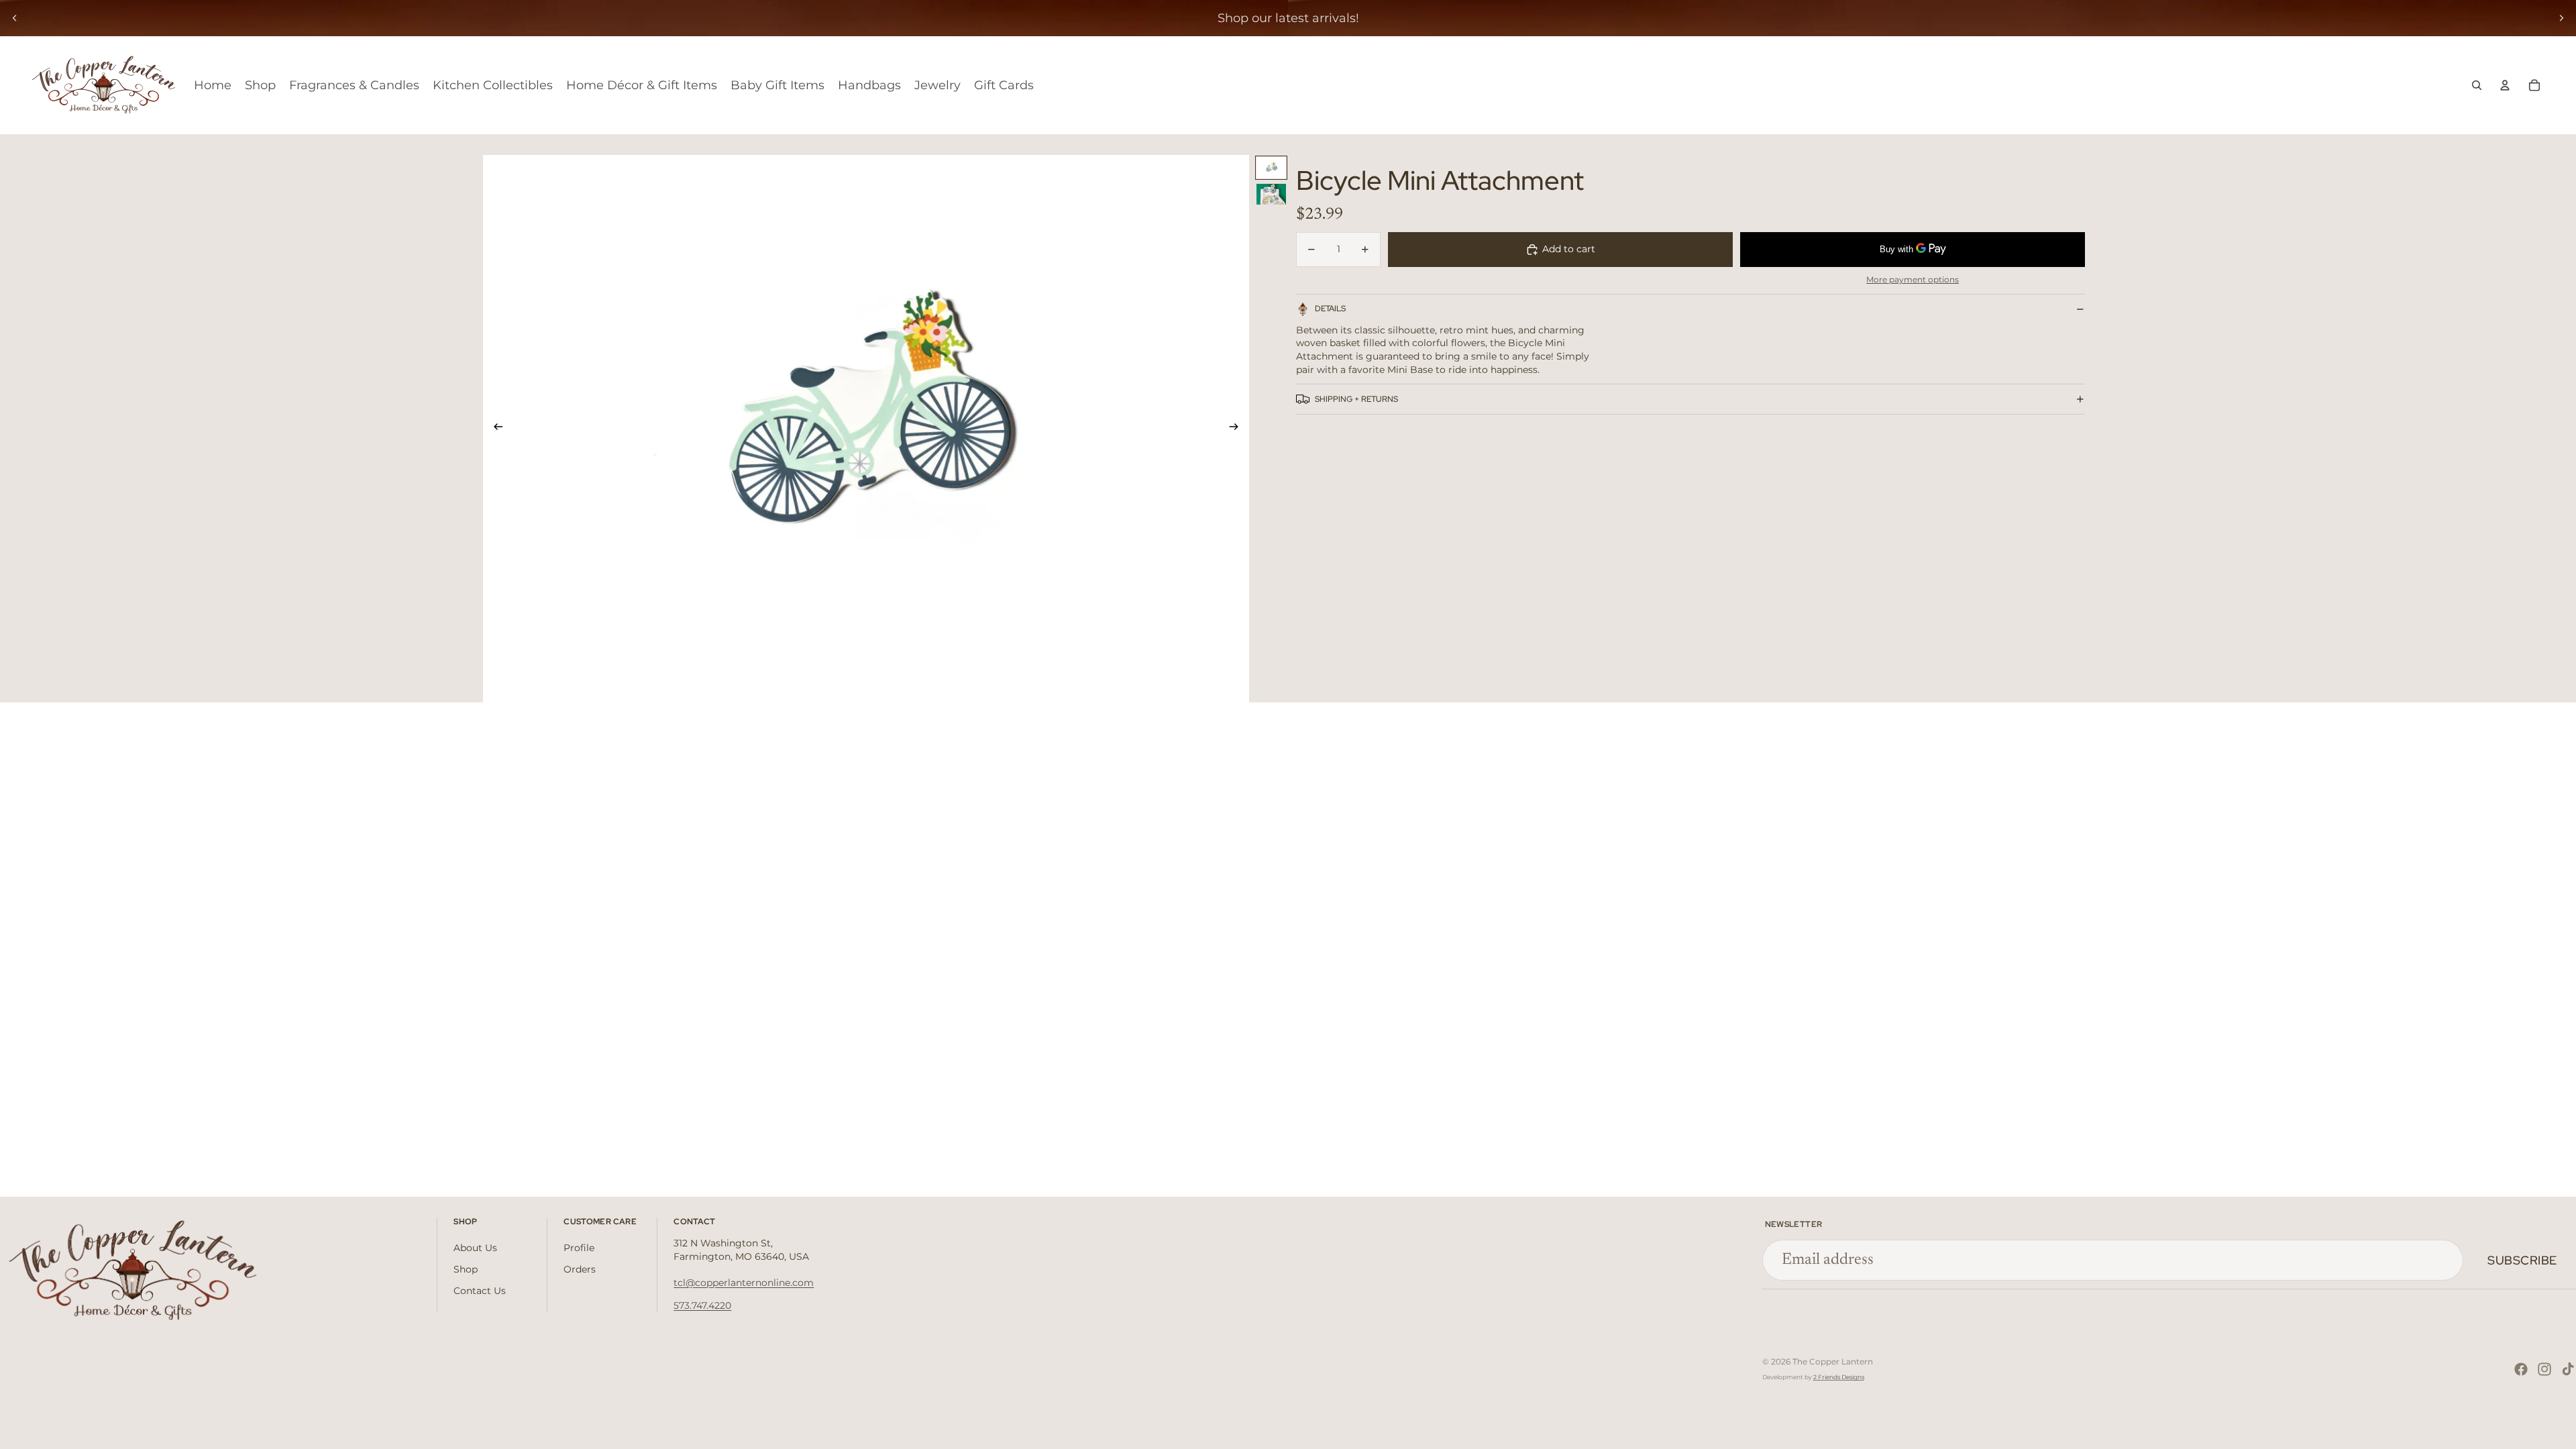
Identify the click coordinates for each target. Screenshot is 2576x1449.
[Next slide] (2561, 18)
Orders (580, 1269)
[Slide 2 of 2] (1271, 194)
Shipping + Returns (1356, 399)
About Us (475, 1248)
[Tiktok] (2568, 1369)
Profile (579, 1248)
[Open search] (2477, 85)
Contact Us (480, 1291)
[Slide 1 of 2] (1271, 167)
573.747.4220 (702, 1305)
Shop (466, 1269)
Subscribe (2522, 1260)
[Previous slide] (15, 18)
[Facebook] (2521, 1369)
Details (1330, 309)
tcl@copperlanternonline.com (744, 1283)
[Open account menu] (2505, 85)
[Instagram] (2544, 1369)
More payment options (1913, 280)
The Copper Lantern (1833, 1361)
